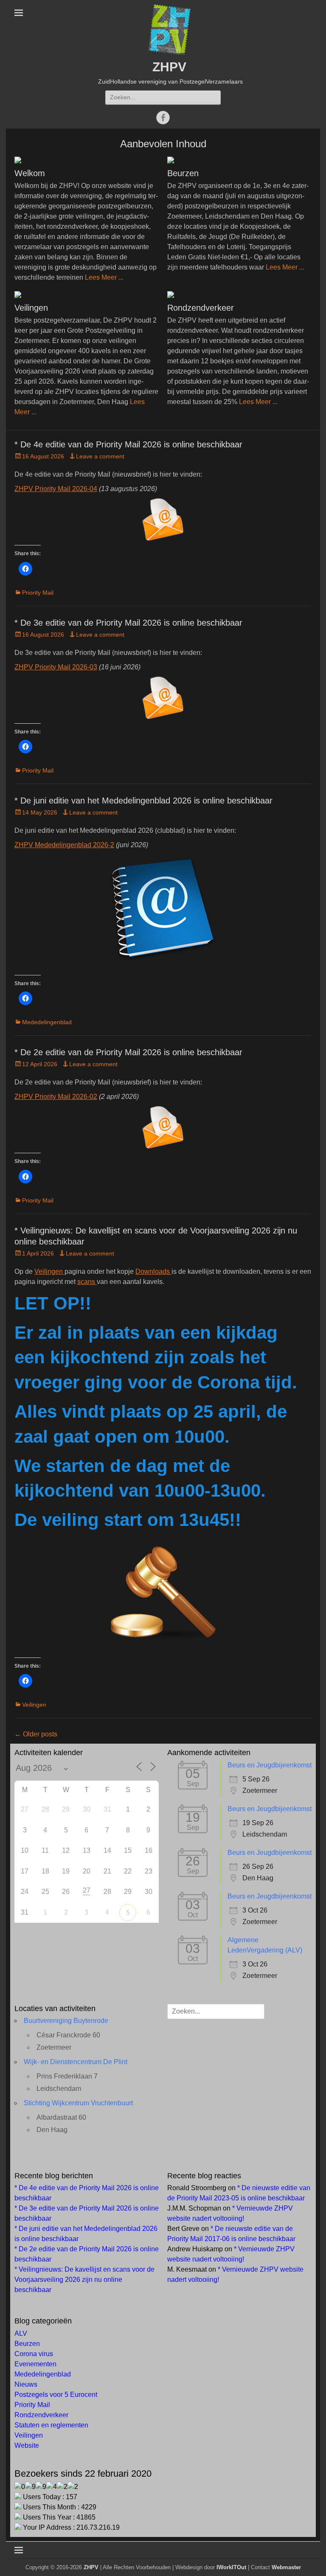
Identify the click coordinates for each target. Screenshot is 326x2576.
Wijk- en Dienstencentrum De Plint (76, 2062)
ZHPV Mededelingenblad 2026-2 (64, 845)
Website (27, 2445)
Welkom (30, 173)
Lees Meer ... (104, 277)
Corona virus (34, 2354)
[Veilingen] (87, 295)
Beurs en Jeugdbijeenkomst (270, 1765)
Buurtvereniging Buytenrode (66, 2021)
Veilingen (31, 308)
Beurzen (183, 173)
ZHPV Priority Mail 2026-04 (56, 489)
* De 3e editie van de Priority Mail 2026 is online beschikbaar (128, 623)
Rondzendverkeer (201, 308)
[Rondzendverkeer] (239, 295)
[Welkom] (87, 160)
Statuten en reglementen (51, 2425)
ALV (21, 2333)
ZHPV (169, 67)
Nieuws (26, 2384)
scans (87, 1282)
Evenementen (35, 2364)
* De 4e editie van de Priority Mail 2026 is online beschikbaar (128, 444)
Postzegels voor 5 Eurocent (56, 2395)
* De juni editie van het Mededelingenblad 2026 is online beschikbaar (143, 801)
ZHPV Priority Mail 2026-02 (56, 1097)
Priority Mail (38, 593)
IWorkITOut (231, 2567)
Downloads (153, 1271)
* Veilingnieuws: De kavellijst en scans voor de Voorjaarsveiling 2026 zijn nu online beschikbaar (84, 2280)
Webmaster (286, 2567)
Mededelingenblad (47, 1022)
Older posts (36, 1734)
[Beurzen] (239, 160)
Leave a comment (100, 456)
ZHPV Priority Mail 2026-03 (56, 667)
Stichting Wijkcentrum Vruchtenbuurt (78, 2103)
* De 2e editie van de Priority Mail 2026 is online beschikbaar (128, 1052)
